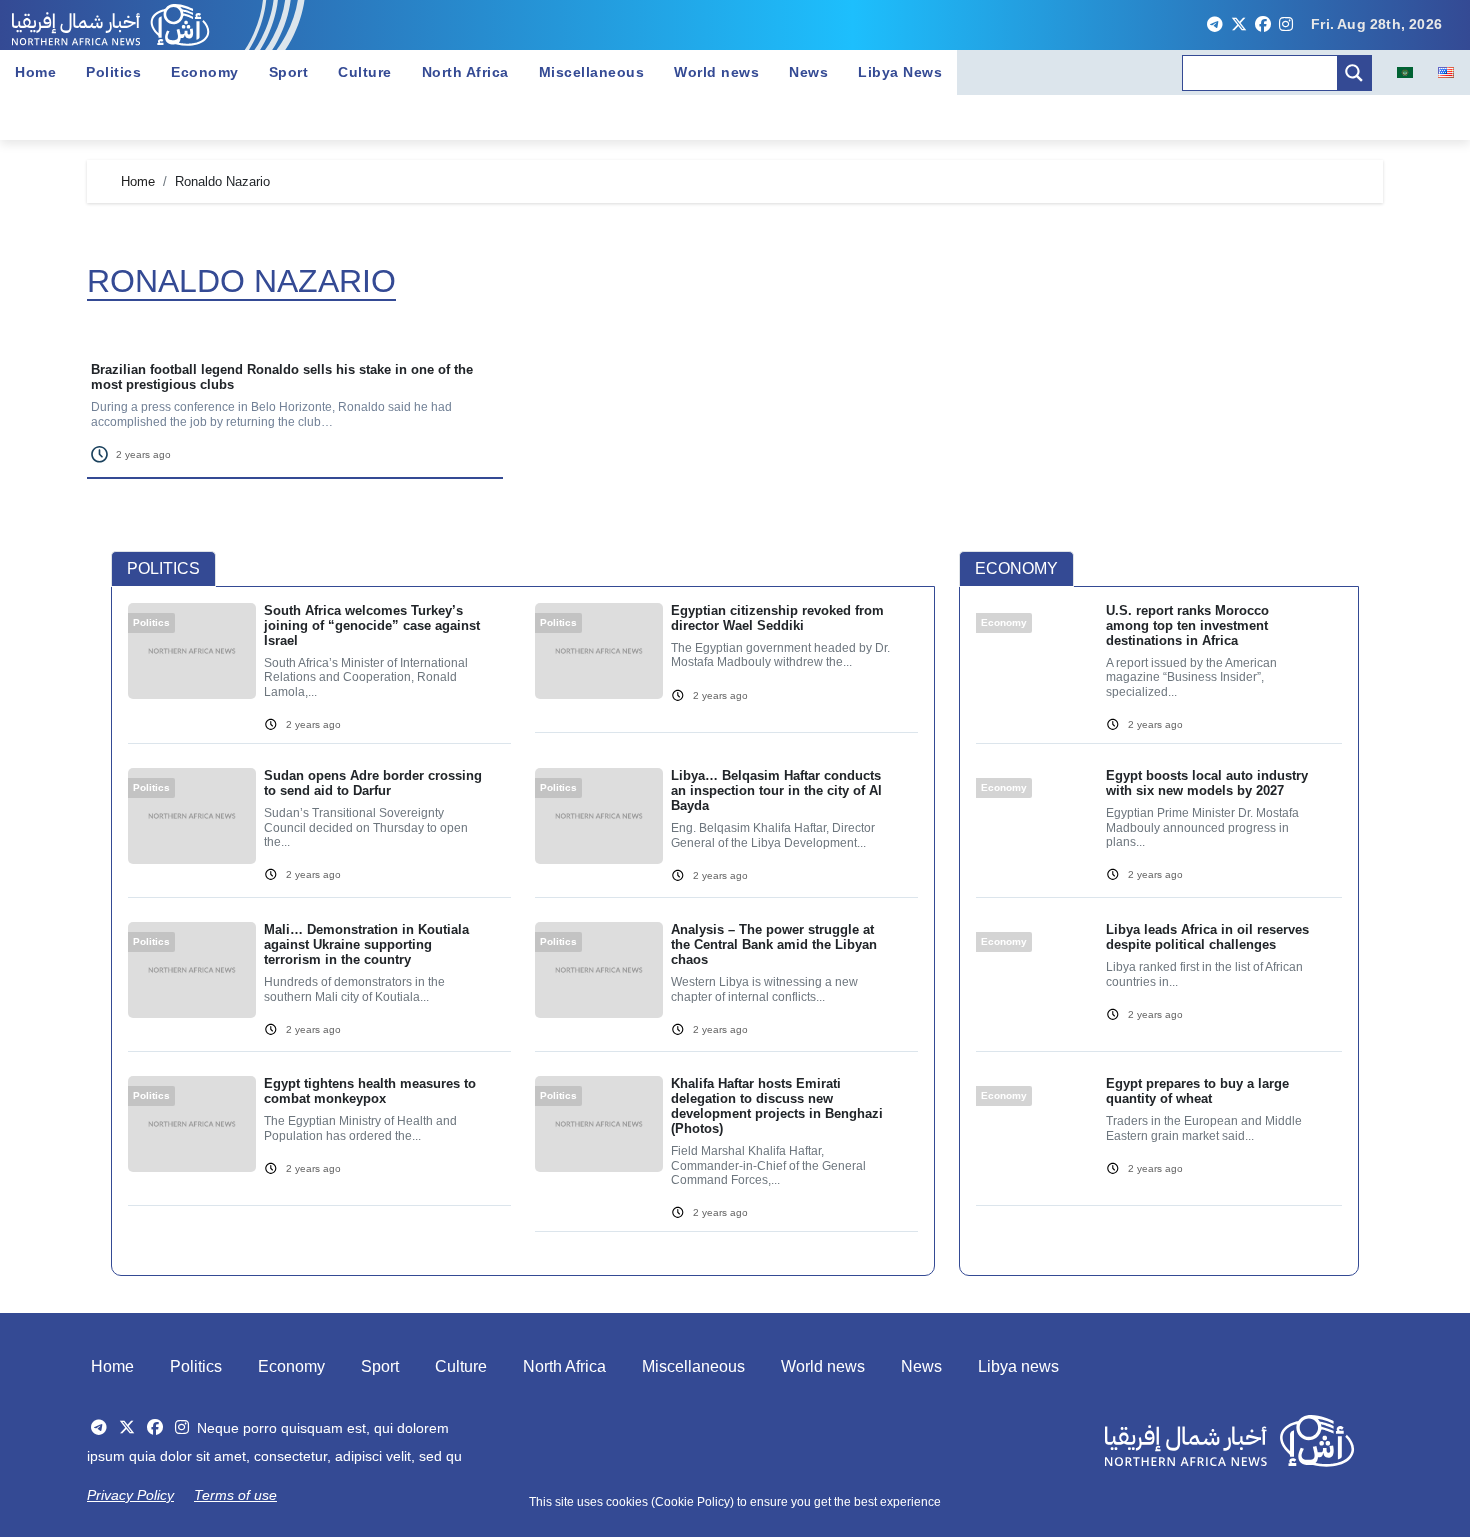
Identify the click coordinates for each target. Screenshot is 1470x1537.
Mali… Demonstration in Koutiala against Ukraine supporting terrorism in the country (366, 944)
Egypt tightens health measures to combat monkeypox (370, 1091)
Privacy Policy (130, 1495)
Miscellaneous (592, 72)
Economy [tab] (1016, 568)
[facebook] (1263, 25)
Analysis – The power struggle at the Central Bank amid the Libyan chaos (774, 944)
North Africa (465, 72)
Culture (365, 72)
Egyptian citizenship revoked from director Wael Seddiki (777, 618)
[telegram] (1215, 25)
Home (35, 72)
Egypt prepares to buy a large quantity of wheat (1197, 1091)
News (808, 72)
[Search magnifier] (1354, 73)
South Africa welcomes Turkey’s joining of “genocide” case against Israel (372, 625)
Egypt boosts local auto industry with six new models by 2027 (1207, 783)
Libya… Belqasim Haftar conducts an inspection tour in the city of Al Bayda (776, 790)
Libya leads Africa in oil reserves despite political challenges (1207, 937)
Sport (289, 72)
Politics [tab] (163, 568)
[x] (1239, 25)
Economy (205, 72)
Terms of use (235, 1495)
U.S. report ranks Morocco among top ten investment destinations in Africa (1187, 625)
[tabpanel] (523, 929)
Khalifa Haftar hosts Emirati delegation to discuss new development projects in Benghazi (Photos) (777, 1106)
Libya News (900, 72)
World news (716, 72)
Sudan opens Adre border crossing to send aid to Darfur (373, 783)
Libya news (1018, 1366)
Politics (113, 72)
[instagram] (1286, 25)
